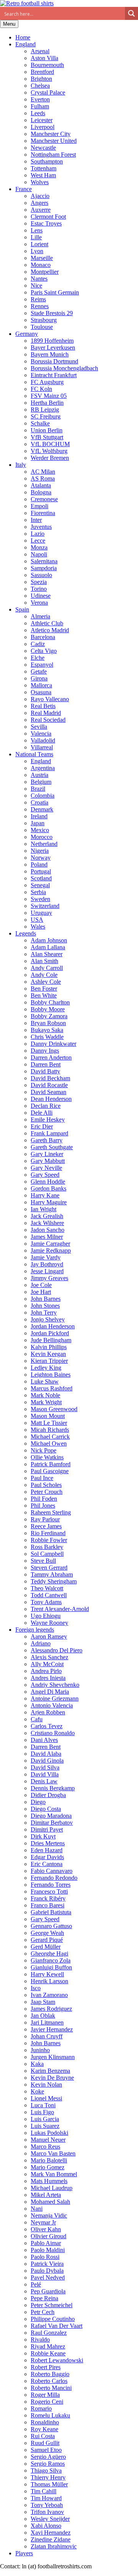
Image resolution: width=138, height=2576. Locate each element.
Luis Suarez (45, 2126)
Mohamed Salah (50, 2202)
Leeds (38, 113)
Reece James (46, 1526)
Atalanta (41, 485)
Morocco (42, 837)
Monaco (41, 265)
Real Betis (43, 706)
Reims (38, 299)
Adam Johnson (49, 940)
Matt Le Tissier (49, 1423)
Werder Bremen (50, 458)
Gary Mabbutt (48, 1161)
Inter (36, 520)
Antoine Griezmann (55, 1699)
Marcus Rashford (52, 1388)
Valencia (41, 734)
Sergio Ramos (48, 2464)
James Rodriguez (51, 2009)
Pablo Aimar (46, 2243)
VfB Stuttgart (47, 437)
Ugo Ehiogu (46, 1616)
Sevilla (39, 727)
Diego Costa (46, 1809)
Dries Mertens (48, 1843)
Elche (38, 658)
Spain (22, 609)
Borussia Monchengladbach (64, 368)
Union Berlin (47, 430)
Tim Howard (46, 2498)
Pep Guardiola (48, 2291)
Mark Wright (46, 1402)
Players (24, 2553)
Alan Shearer (47, 954)
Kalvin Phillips (49, 1347)
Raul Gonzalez (49, 2333)
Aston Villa (44, 58)
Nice (36, 285)
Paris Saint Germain (55, 292)
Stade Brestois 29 (52, 313)
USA (37, 920)
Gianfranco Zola (51, 1960)
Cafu (37, 1719)
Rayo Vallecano (50, 699)
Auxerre (41, 210)
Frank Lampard (49, 1133)
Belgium (41, 782)
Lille (36, 237)
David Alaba (46, 1754)
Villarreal (42, 747)
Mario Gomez (48, 2167)
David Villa (45, 1774)
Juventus (41, 527)
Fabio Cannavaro (52, 1871)
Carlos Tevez (47, 1726)
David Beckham (50, 1078)
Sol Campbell (47, 1554)
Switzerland (45, 906)
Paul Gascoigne (50, 1471)
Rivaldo (40, 2340)
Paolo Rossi (45, 2257)
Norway (41, 858)
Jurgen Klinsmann (53, 2057)
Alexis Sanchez (49, 1657)
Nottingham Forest (53, 155)
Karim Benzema (50, 2071)
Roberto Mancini (51, 2388)
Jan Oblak (43, 2016)
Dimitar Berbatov (52, 1823)
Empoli (39, 506)
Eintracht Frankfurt (54, 375)
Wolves (40, 182)
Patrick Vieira (47, 2264)
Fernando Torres (51, 1885)
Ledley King (46, 1368)
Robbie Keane (48, 2353)
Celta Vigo (44, 651)
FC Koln (41, 389)
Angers (39, 203)
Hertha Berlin (47, 403)
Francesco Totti (49, 1892)
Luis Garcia (45, 2119)
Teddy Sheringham (54, 1581)
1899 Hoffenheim (52, 341)
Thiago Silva (46, 2471)
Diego (38, 1802)
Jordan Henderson (53, 1326)
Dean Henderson (51, 1099)
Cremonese (44, 499)
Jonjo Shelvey (48, 1319)
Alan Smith (44, 961)
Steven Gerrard (49, 1568)
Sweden (40, 899)
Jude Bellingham (51, 1340)
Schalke (40, 423)
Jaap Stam (43, 2002)
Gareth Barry (47, 1140)
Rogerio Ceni (47, 2402)
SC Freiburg (46, 416)
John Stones (45, 1306)
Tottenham (44, 168)
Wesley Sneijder (50, 2519)
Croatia (39, 802)
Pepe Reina (44, 2298)
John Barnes (46, 1299)
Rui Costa (43, 2436)
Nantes (39, 279)
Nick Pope (44, 1450)
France (24, 189)
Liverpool (43, 127)
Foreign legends (35, 1630)
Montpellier (45, 272)
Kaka (37, 2064)
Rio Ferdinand (48, 1533)
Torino (39, 589)
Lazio (38, 534)
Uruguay (41, 913)
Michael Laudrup (52, 2188)
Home (23, 37)
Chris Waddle (47, 1037)
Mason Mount (48, 1416)
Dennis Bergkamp (53, 1788)
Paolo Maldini (48, 2250)
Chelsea (40, 86)
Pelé (36, 2284)
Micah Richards (50, 1430)
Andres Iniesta (48, 1678)
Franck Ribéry (48, 1898)
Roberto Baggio (50, 2374)
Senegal (40, 885)
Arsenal (40, 51)
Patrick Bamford (51, 1464)
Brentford (42, 72)
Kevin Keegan (48, 1354)
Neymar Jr (43, 2222)
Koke (37, 2091)
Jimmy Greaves (49, 1278)
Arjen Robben (48, 1712)
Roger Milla (45, 2395)
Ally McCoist (47, 1664)
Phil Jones (43, 1506)
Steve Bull (43, 1561)
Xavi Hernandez (51, 2533)
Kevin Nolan (46, 2085)
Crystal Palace (48, 92)
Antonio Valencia (52, 1705)
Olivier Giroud (48, 2236)
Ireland (39, 816)
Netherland (44, 844)
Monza (39, 547)
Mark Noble (45, 1395)
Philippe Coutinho (53, 2319)
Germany (27, 334)
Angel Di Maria (50, 1692)
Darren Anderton (51, 1057)
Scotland (41, 878)
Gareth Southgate (52, 1147)
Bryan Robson (48, 1023)
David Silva (45, 1767)
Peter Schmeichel (52, 2305)
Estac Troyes (46, 223)
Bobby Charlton (50, 1002)
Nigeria (40, 851)
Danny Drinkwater (53, 1044)
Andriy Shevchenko (55, 1685)
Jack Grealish (47, 1216)
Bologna (41, 492)
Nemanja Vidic (49, 2215)
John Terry (44, 1313)
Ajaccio (40, 196)
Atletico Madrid (50, 630)
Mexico (40, 830)
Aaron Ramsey (49, 1636)
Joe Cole (41, 1285)
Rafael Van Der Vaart (57, 2326)
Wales (38, 927)
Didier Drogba (48, 1795)
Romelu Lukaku (50, 2415)
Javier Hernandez (52, 2029)
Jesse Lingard (47, 1271)
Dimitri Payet (47, 1829)
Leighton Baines (51, 1375)
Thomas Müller (49, 2484)
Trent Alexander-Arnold (60, 1609)
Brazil (38, 789)
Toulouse (42, 327)
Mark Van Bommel (54, 2174)
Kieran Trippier (49, 1361)
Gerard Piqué (47, 1940)
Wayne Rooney (49, 1623)
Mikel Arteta (46, 2195)
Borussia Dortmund (54, 361)
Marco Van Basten (53, 2153)
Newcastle (43, 148)
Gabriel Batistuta (51, 1912)
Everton (40, 99)
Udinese (41, 596)
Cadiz (38, 644)
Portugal (41, 871)
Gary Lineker (47, 1154)
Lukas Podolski (49, 2133)
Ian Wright (44, 1209)
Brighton (41, 79)
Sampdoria (44, 568)
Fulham (40, 106)
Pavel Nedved (48, 2278)
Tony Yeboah (47, 2505)
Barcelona (43, 637)
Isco (36, 1988)
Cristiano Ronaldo (53, 1733)
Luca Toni (43, 2105)
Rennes (40, 306)
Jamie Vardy (46, 1257)
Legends (26, 933)
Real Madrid (46, 713)
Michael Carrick (50, 1437)
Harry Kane (45, 1195)
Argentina (43, 768)
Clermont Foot (48, 217)
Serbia (38, 892)
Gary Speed (45, 1175)
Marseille (42, 258)
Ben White (44, 995)
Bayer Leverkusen (53, 348)
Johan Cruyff (47, 2036)
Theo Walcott (47, 1588)
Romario (41, 2408)
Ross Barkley (47, 1547)
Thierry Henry (48, 2477)
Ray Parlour (45, 1519)
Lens (37, 230)
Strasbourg (44, 320)
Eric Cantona (47, 1864)
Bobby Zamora (49, 1016)
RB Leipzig (45, 410)
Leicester (42, 120)
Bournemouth (47, 65)
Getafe (39, 671)
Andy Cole (44, 975)
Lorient (39, 244)
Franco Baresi (48, 1905)
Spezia (39, 582)
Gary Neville (46, 1168)
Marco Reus (45, 2147)
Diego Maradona (51, 1816)
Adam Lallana (48, 947)
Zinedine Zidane (51, 2539)
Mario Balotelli (49, 2160)
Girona (39, 678)
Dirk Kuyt (43, 1836)
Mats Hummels (49, 2181)
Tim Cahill (44, 2491)
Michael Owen (49, 1443)
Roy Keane (44, 2429)
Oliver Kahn (46, 2229)
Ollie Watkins (47, 1457)
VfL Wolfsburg (49, 451)
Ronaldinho (45, 2422)
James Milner (47, 1237)
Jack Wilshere (47, 1223)
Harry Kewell (47, 1974)
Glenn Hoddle (48, 1182)
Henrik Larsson (49, 1981)
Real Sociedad (48, 720)
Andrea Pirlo (46, 1671)
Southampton (47, 161)
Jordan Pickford (50, 1333)
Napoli (39, 554)
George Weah (47, 1933)
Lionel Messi (46, 2098)
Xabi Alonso (46, 2526)
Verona (39, 603)
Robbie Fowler (49, 1540)
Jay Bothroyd (47, 1264)
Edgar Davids (47, 1857)
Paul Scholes (46, 1485)
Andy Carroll (47, 968)
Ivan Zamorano (49, 1995)
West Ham (43, 175)
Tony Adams (46, 1602)
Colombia (43, 796)
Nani (37, 2209)
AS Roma (43, 478)
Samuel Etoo (46, 2450)
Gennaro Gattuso (51, 1926)
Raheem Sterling (51, 1512)
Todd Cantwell (49, 1595)
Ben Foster (44, 989)
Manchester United (54, 141)
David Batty (45, 1071)
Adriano (41, 1643)
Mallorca (41, 685)
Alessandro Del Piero (57, 1650)
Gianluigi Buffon (51, 1967)
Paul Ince (42, 1478)
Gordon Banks (48, 1188)
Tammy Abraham (52, 1574)
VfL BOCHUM (50, 444)
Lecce (38, 541)
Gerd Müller (46, 1947)
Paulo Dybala (47, 2271)
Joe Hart (41, 1292)
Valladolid (43, 740)
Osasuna (41, 692)
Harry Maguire (49, 1202)
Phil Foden (44, 1499)
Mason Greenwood (54, 1409)
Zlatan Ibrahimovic (54, 2546)
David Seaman (48, 1092)
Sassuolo (41, 575)
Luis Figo (42, 2112)
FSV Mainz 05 (49, 396)
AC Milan (43, 472)
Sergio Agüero (48, 2457)
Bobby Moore (48, 1009)
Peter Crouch (47, 1492)
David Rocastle (49, 1085)
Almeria (40, 616)
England (25, 44)
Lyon (37, 251)
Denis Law (44, 1781)
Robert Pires (46, 2367)
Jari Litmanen (47, 2022)
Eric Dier (42, 1126)
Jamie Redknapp (51, 1250)
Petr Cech (43, 2312)
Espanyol (42, 665)
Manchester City (51, 134)
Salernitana (44, 561)
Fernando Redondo (54, 1878)
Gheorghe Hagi (49, 1954)
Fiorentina (43, 513)
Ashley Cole (46, 982)
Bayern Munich (50, 354)
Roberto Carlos (49, 2381)
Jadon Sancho (48, 1230)
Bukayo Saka (47, 1030)
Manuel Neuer (48, 2140)
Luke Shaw (45, 1381)
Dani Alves (44, 1740)
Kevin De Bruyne (52, 2078)
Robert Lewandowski (57, 2360)
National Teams (34, 754)
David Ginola (47, 1761)
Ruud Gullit (45, 2443)
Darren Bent (46, 1064)
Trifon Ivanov (47, 2512)
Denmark (42, 809)
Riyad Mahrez (48, 2346)
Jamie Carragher (50, 1244)
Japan (38, 823)
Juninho (40, 2050)
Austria (39, 775)
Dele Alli (42, 1113)
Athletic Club (47, 623)
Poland (39, 864)
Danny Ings (45, 1051)
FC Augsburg (47, 382)
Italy (21, 465)
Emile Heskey (48, 1120)
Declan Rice (46, 1106)
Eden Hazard (47, 1850)
